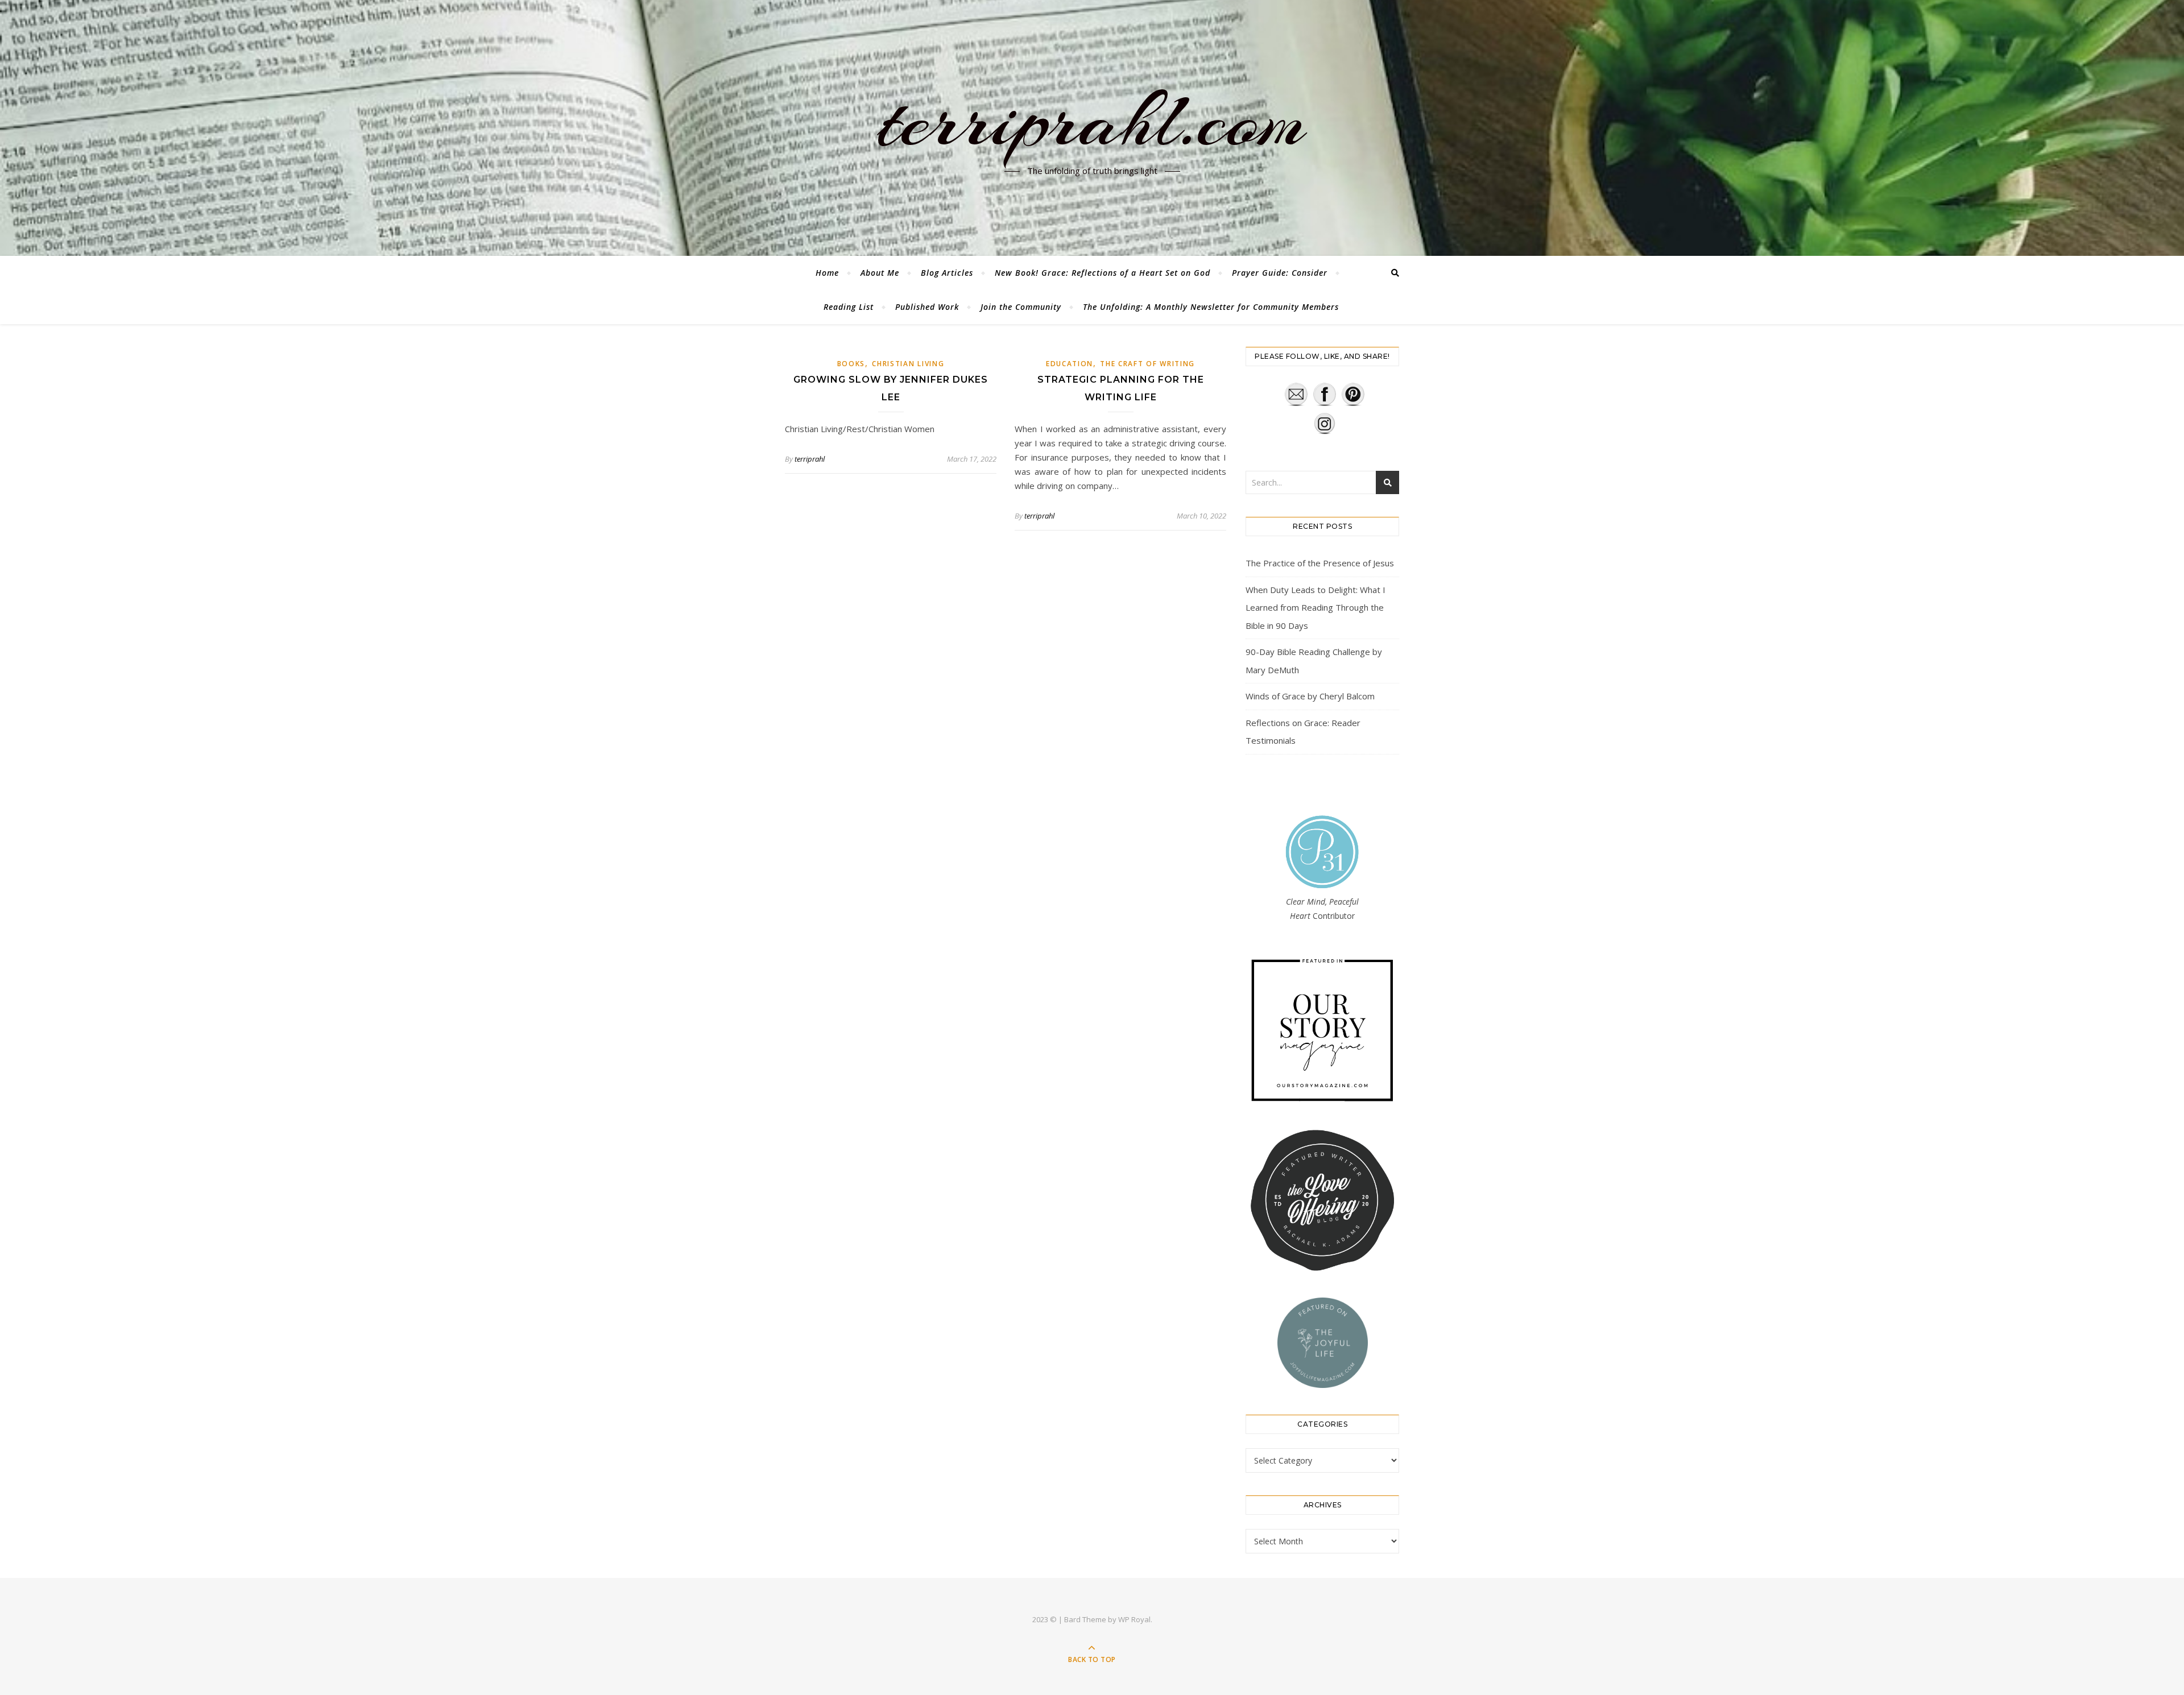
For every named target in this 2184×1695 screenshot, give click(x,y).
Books (851, 364)
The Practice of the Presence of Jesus (1320, 563)
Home (827, 273)
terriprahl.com (1092, 121)
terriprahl (810, 459)
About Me (880, 273)
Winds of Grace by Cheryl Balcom (1310, 696)
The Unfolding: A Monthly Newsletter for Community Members (1211, 307)
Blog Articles (947, 273)
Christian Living (908, 364)
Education (1070, 364)
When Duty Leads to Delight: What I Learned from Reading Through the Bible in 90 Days (1316, 608)
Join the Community (1021, 307)
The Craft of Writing (1147, 364)
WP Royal (1134, 1619)
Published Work (927, 307)
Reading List (849, 307)
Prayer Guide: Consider (1280, 273)
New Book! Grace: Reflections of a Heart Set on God (1103, 273)
